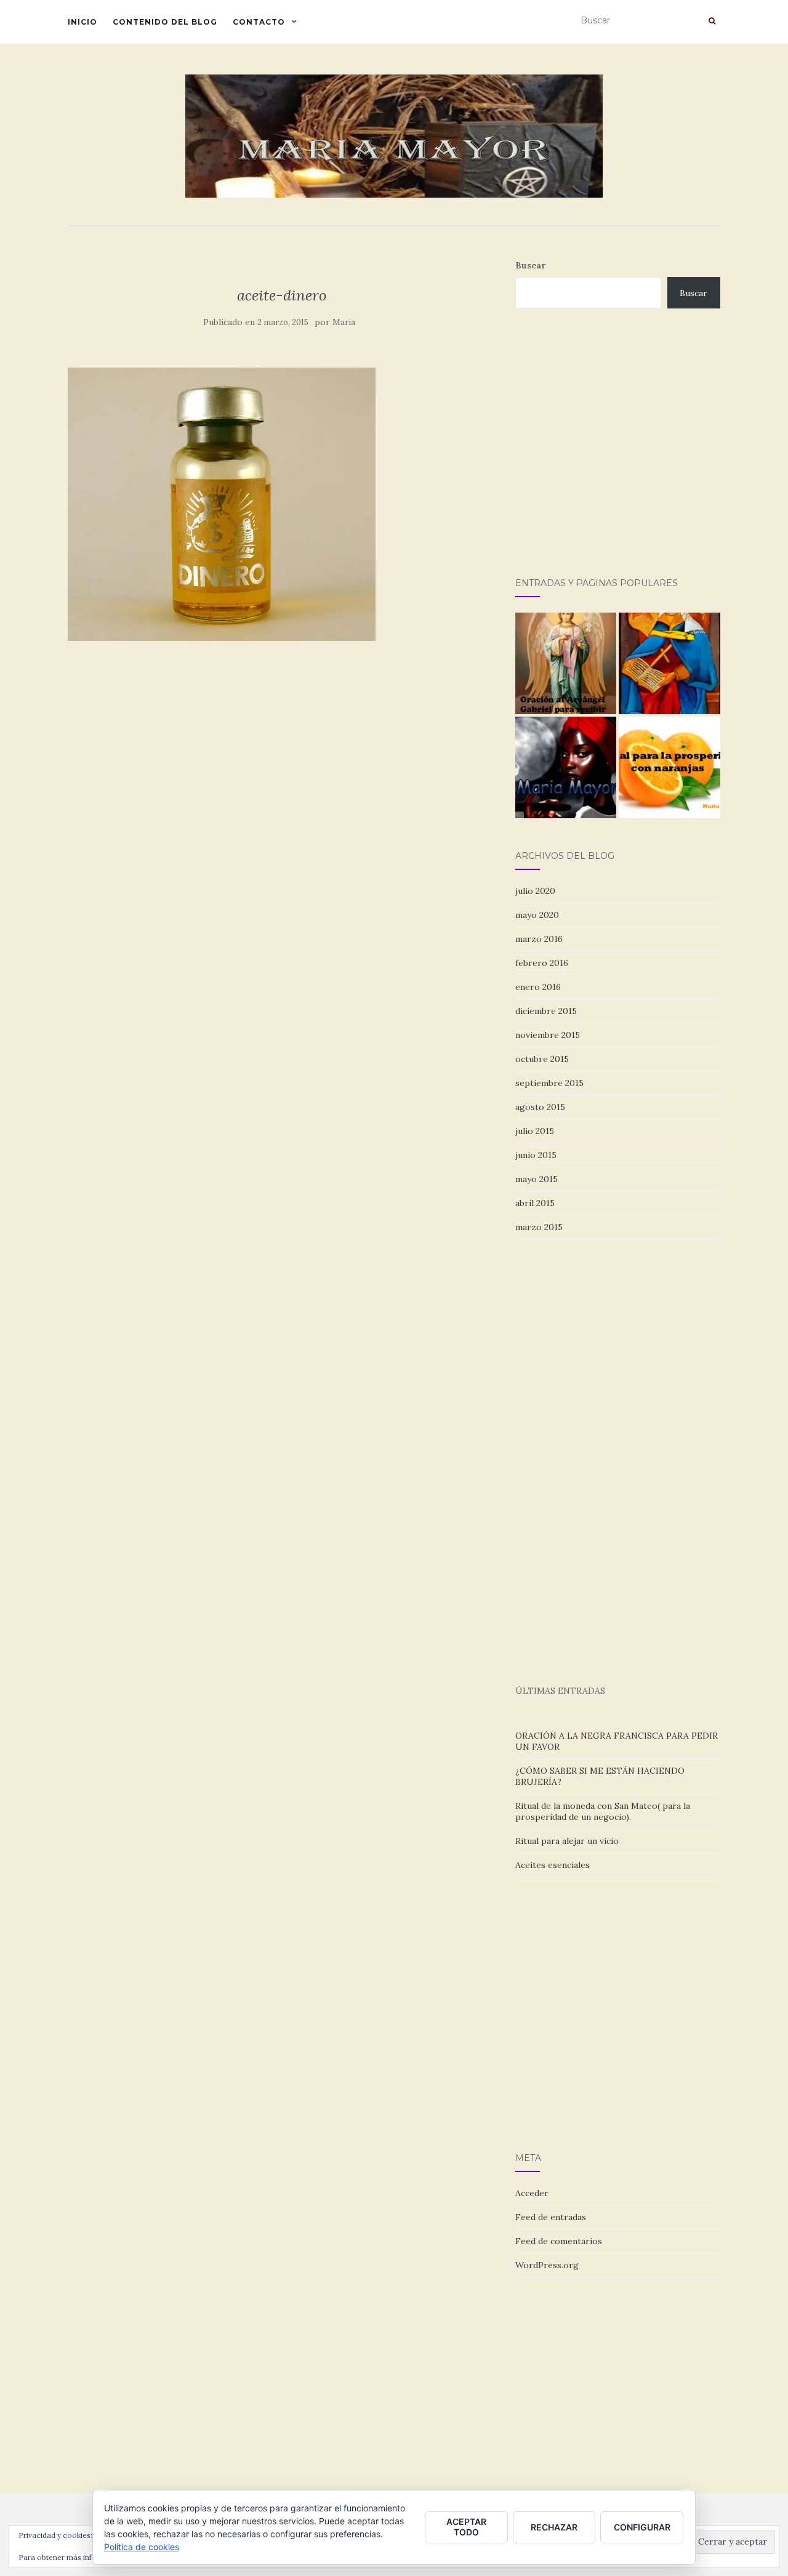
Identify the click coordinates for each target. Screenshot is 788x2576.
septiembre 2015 (549, 1083)
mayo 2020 (537, 915)
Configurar (642, 2527)
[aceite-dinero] (222, 503)
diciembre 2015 (546, 1011)
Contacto (259, 22)
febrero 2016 (542, 963)
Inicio (82, 22)
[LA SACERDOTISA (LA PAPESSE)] (669, 663)
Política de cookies (142, 2547)
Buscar (530, 265)
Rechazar (554, 2527)
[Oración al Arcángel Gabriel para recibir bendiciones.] (566, 663)
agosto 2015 (540, 1107)
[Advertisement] (652, 456)
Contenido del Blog (165, 22)
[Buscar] (712, 21)
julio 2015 (535, 1131)
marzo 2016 (539, 939)
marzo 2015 (539, 1227)
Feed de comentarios (559, 2241)
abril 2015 (535, 1203)
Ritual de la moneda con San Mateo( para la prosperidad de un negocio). (603, 1811)
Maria (344, 322)
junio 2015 (536, 1155)
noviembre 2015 (548, 1035)
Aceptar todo (466, 2527)
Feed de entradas (551, 2217)
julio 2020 (535, 891)
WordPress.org (547, 2265)
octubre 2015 (542, 1059)
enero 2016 (538, 987)
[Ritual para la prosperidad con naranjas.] (669, 767)
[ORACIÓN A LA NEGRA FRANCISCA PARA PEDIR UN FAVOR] (566, 767)
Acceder (532, 2193)
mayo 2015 (537, 1179)
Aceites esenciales (553, 1865)
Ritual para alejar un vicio (567, 1841)
